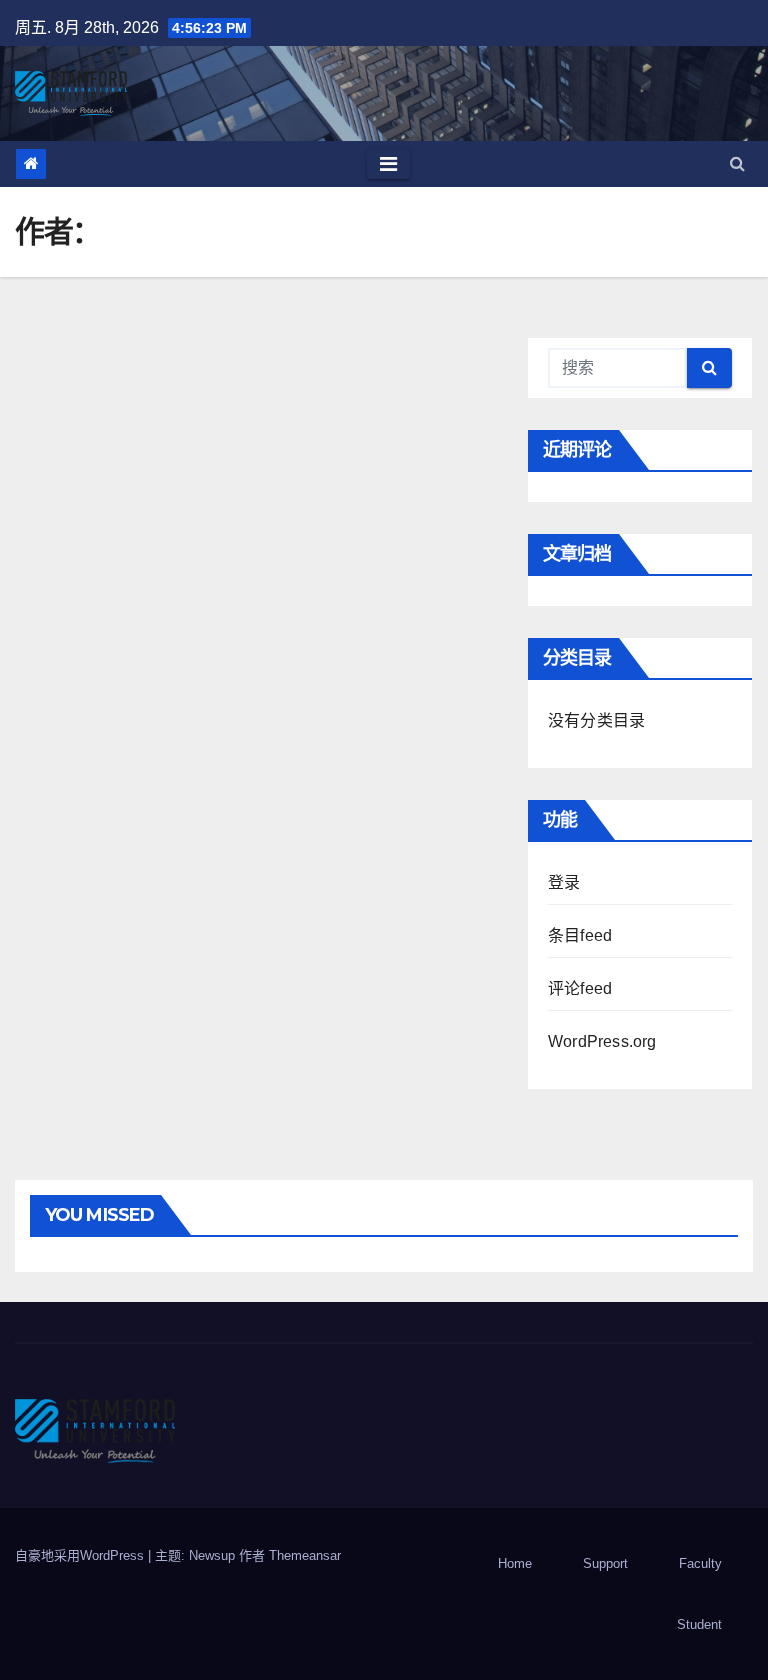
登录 (564, 882)
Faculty (700, 1563)
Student (699, 1624)
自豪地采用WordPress (81, 1555)
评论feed (580, 988)
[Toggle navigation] (388, 164)
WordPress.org (602, 1041)
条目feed (580, 935)
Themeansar (305, 1555)
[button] (737, 163)
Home (515, 1563)
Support (605, 1563)
